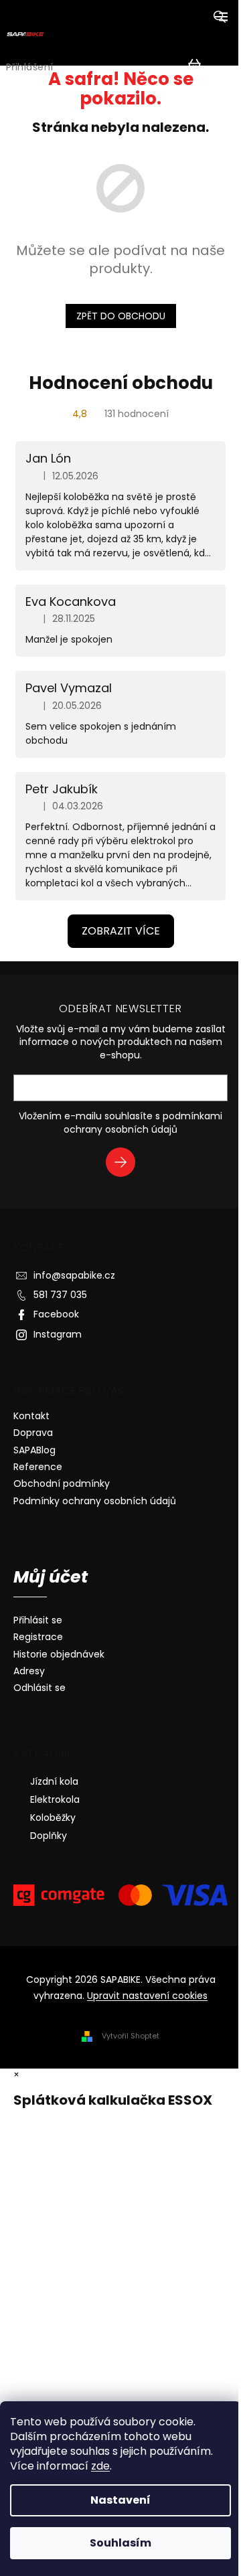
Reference (38, 1467)
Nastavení (120, 2500)
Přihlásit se (126, 1164)
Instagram (58, 1334)
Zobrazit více (121, 931)
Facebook (56, 1314)
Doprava (33, 1433)
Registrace (38, 1637)
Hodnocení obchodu (121, 383)
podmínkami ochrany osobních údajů (143, 1123)
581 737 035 (60, 1295)
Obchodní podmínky (62, 1483)
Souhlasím (120, 2543)
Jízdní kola (54, 1781)
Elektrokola (55, 1799)
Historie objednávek (59, 1655)
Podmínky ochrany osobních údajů (95, 1501)
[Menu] (221, 17)
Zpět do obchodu (121, 316)
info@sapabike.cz (74, 1275)
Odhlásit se (39, 1688)
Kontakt (31, 1416)
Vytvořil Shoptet (131, 2036)
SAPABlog (34, 1450)
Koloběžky (53, 1818)
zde (100, 2466)
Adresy (29, 1671)
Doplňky (49, 1836)
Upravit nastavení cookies (147, 1996)
